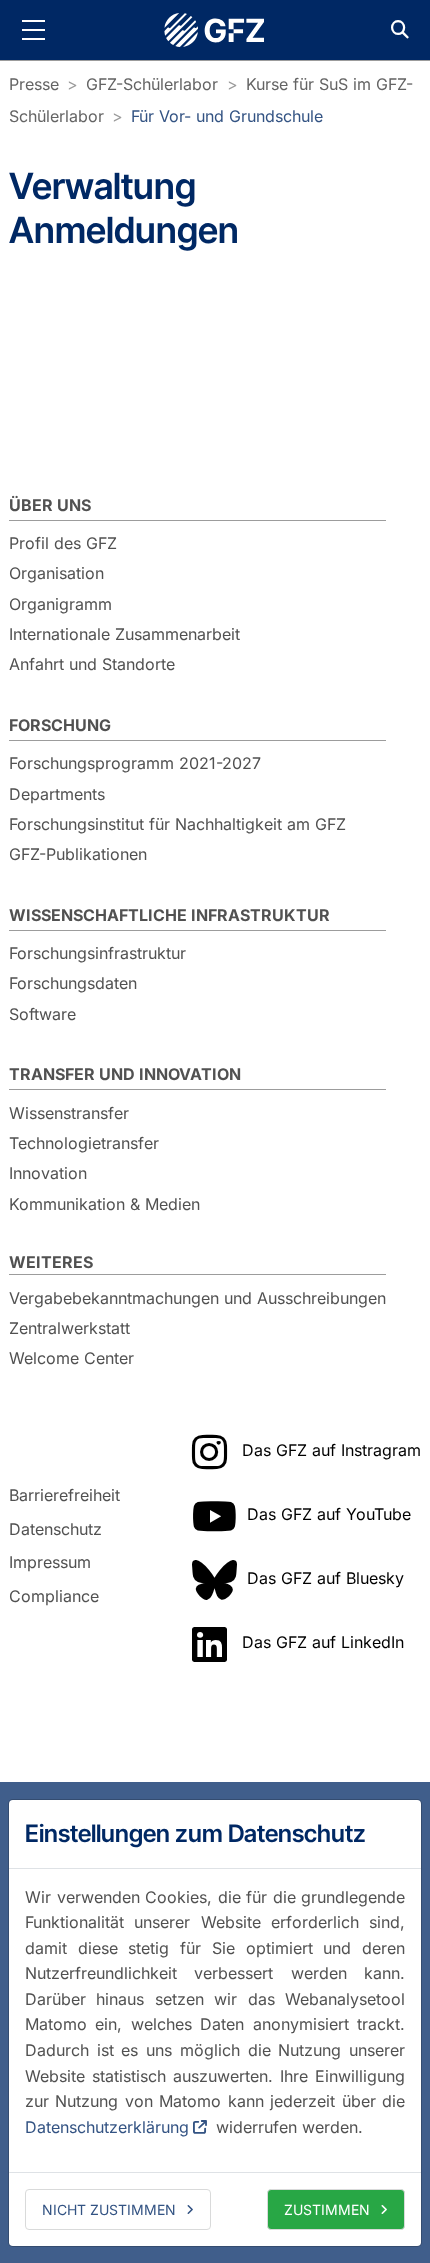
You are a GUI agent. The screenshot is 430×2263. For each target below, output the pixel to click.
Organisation (56, 573)
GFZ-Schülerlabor (152, 84)
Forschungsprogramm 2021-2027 (135, 763)
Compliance (54, 1596)
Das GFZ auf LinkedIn (323, 1642)
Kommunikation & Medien (104, 1204)
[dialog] (215, 2023)
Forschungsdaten (73, 983)
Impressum (50, 1562)
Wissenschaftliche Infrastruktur (169, 915)
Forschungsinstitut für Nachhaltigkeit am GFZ (177, 824)
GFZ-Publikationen (78, 854)
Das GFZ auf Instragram (331, 1450)
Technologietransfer (84, 1143)
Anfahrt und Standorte (92, 664)
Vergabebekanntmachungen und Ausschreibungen (197, 1298)
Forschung (60, 725)
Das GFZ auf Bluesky (325, 1578)
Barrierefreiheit (64, 1495)
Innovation (48, 1173)
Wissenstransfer (69, 1113)
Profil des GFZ (63, 543)
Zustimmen (327, 2209)
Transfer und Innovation (125, 1074)
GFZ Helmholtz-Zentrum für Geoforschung (215, 30)
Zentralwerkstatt (69, 1328)
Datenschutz (55, 1529)
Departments (57, 794)
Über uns (50, 505)
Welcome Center (71, 1358)
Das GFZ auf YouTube (329, 1514)
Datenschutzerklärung (107, 2127)
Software (42, 1014)
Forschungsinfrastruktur (97, 953)
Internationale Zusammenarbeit (124, 634)
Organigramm (60, 604)
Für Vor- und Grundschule (227, 116)
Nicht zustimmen (109, 2209)
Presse (34, 84)
